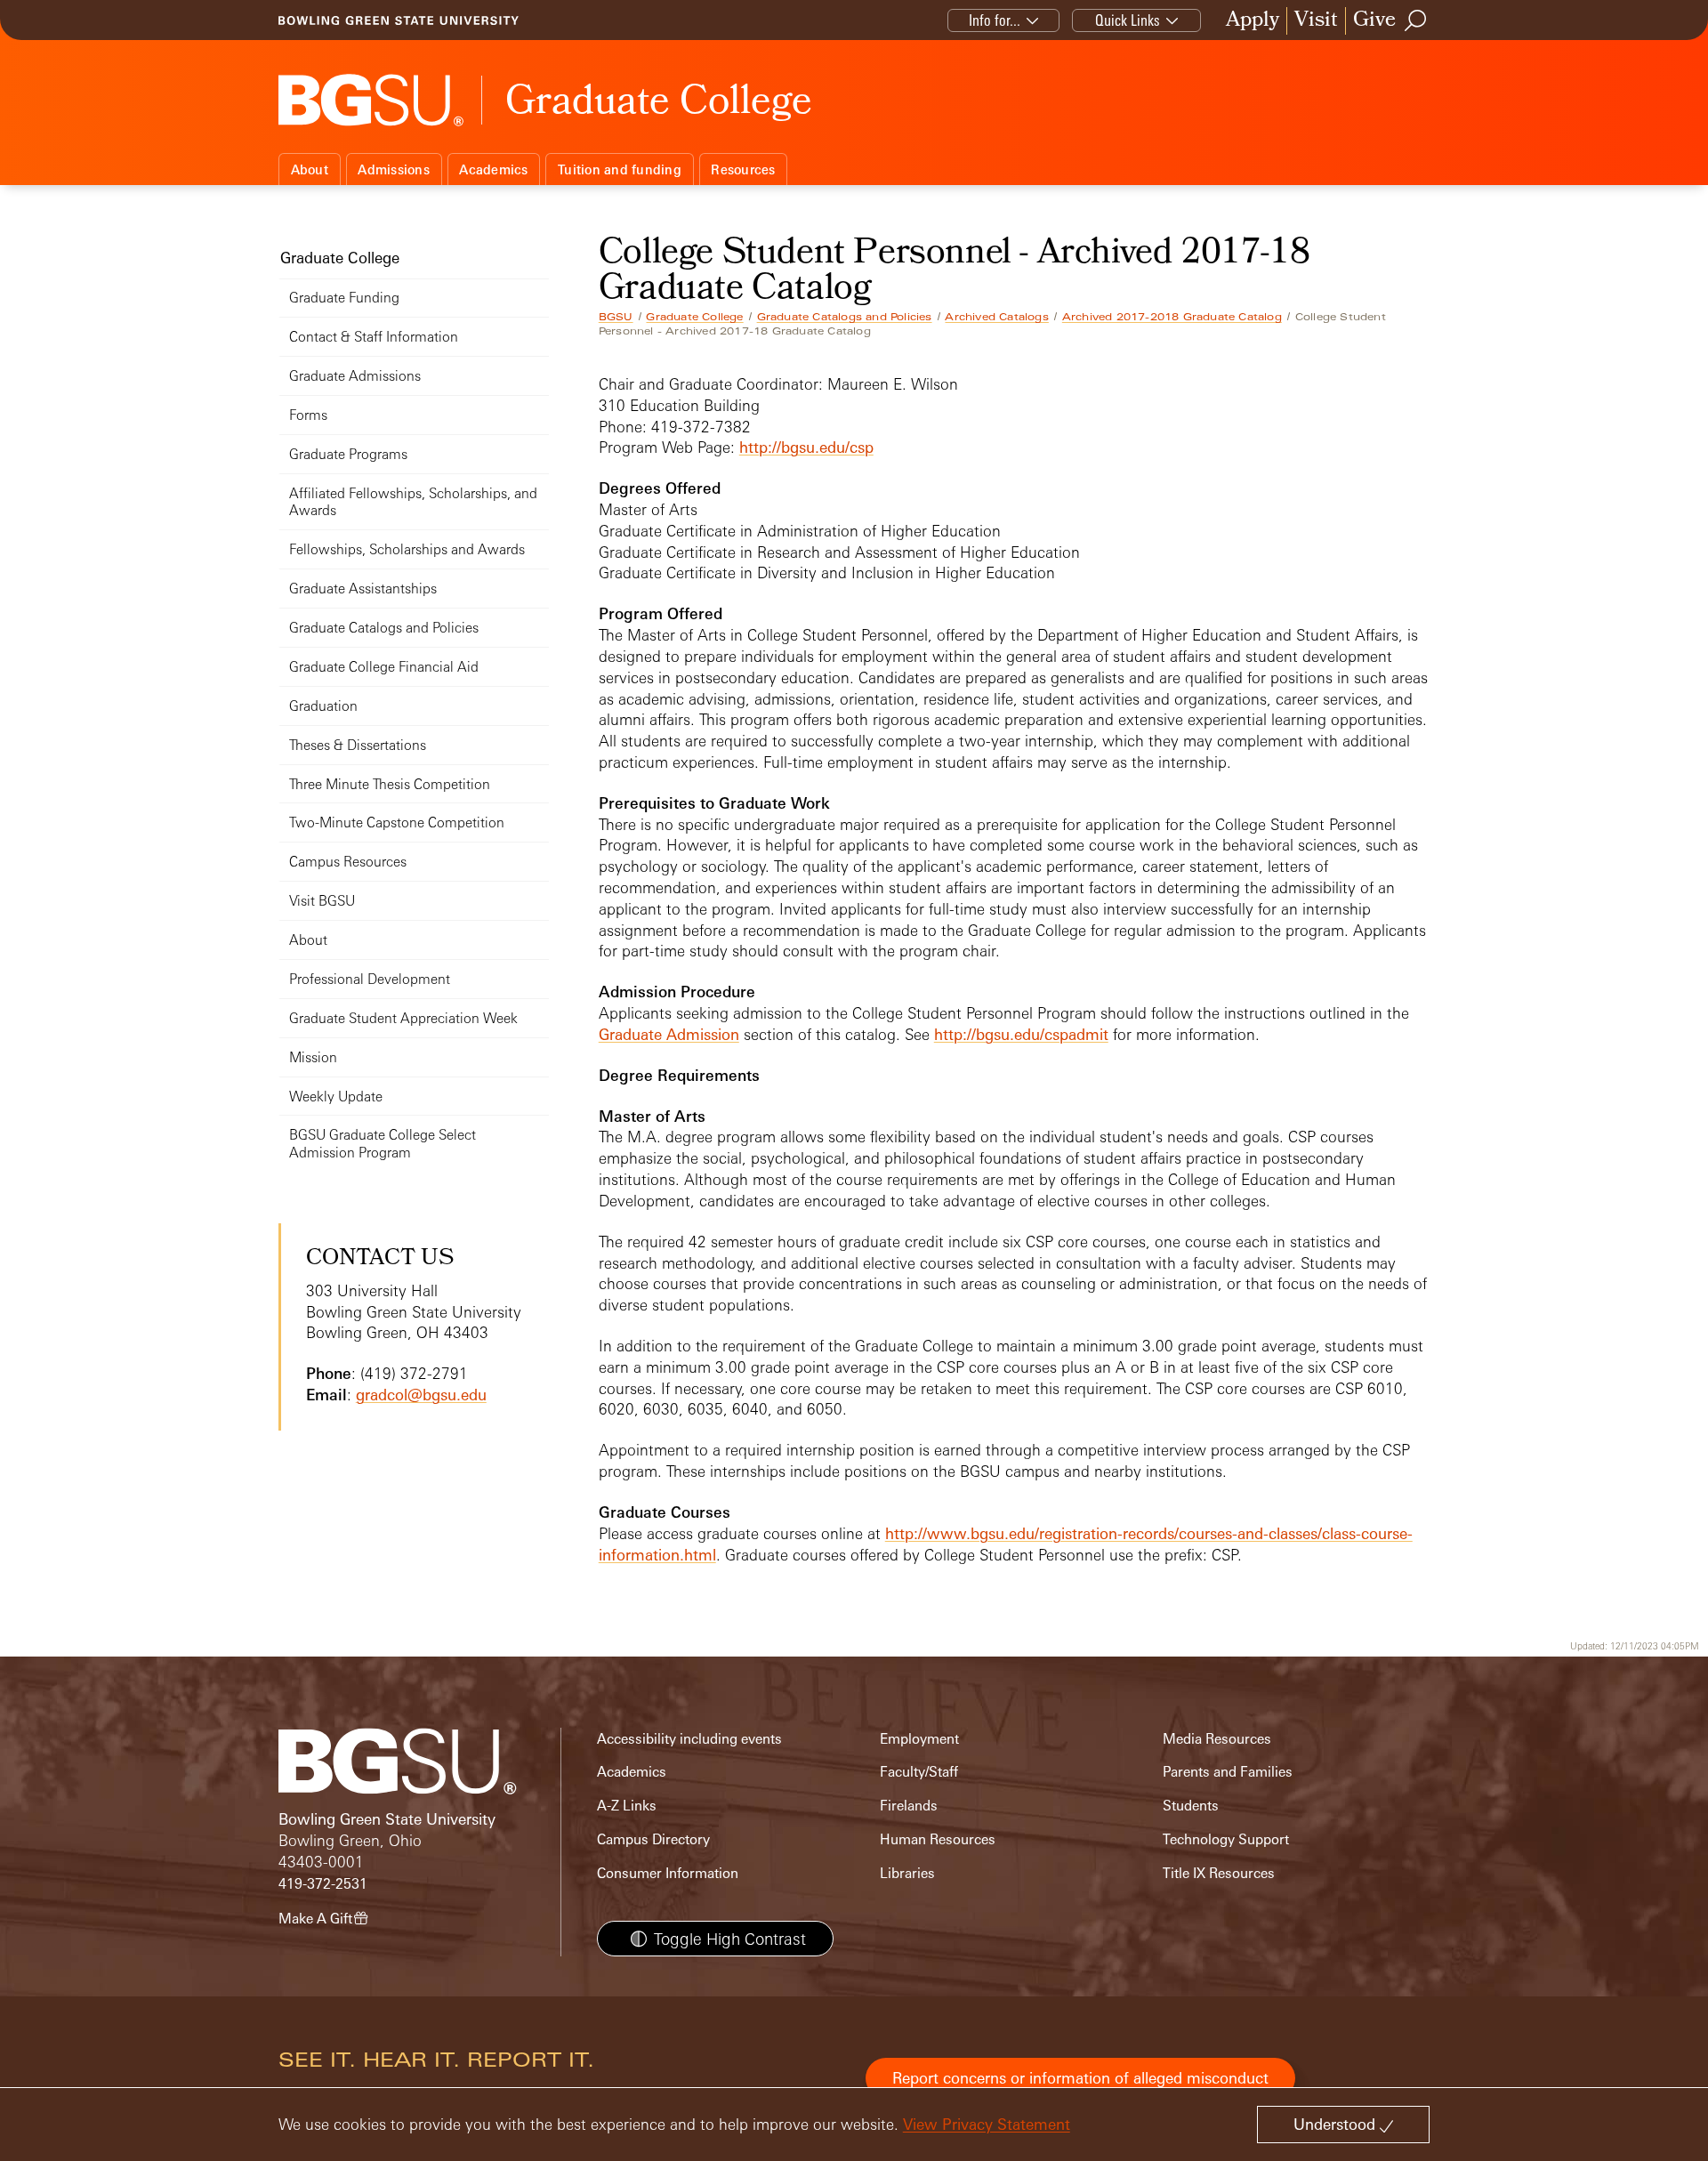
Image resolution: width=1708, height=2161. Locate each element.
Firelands (909, 1806)
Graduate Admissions (355, 376)
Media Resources (1217, 1739)
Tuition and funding (620, 169)
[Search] (1416, 20)
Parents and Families (1228, 1772)
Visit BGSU (322, 901)
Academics (493, 169)
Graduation (323, 706)
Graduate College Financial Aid (384, 667)
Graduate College (694, 317)
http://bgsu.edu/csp (806, 447)
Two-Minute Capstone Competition (397, 822)
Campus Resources (348, 862)
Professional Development (370, 979)
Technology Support (1226, 1839)
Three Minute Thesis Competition (390, 784)
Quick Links (1128, 20)
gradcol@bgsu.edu (421, 1395)
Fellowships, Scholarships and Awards (407, 549)
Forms (308, 415)
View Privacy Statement (987, 2124)
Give (1374, 21)
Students (1191, 1806)
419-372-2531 (323, 1884)
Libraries (907, 1873)
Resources (743, 169)
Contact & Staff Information (374, 337)
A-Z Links (627, 1806)
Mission (313, 1057)
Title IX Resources (1219, 1873)
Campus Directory (653, 1839)
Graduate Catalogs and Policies (845, 317)
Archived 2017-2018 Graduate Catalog (1172, 317)
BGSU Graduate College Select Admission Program (383, 1144)
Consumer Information (668, 1873)
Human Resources (938, 1839)
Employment (919, 1739)
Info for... (995, 20)
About (310, 169)
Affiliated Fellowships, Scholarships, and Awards (413, 502)
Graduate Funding (344, 298)
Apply (1253, 21)
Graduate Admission (669, 1034)
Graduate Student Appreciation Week (403, 1018)
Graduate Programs (348, 454)
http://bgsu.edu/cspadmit (1021, 1034)
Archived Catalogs (996, 317)
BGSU (616, 317)
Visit (1316, 21)
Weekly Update (336, 1097)
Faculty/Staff (919, 1772)
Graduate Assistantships (363, 589)
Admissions (394, 169)
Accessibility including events (689, 1739)
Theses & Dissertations (358, 745)
